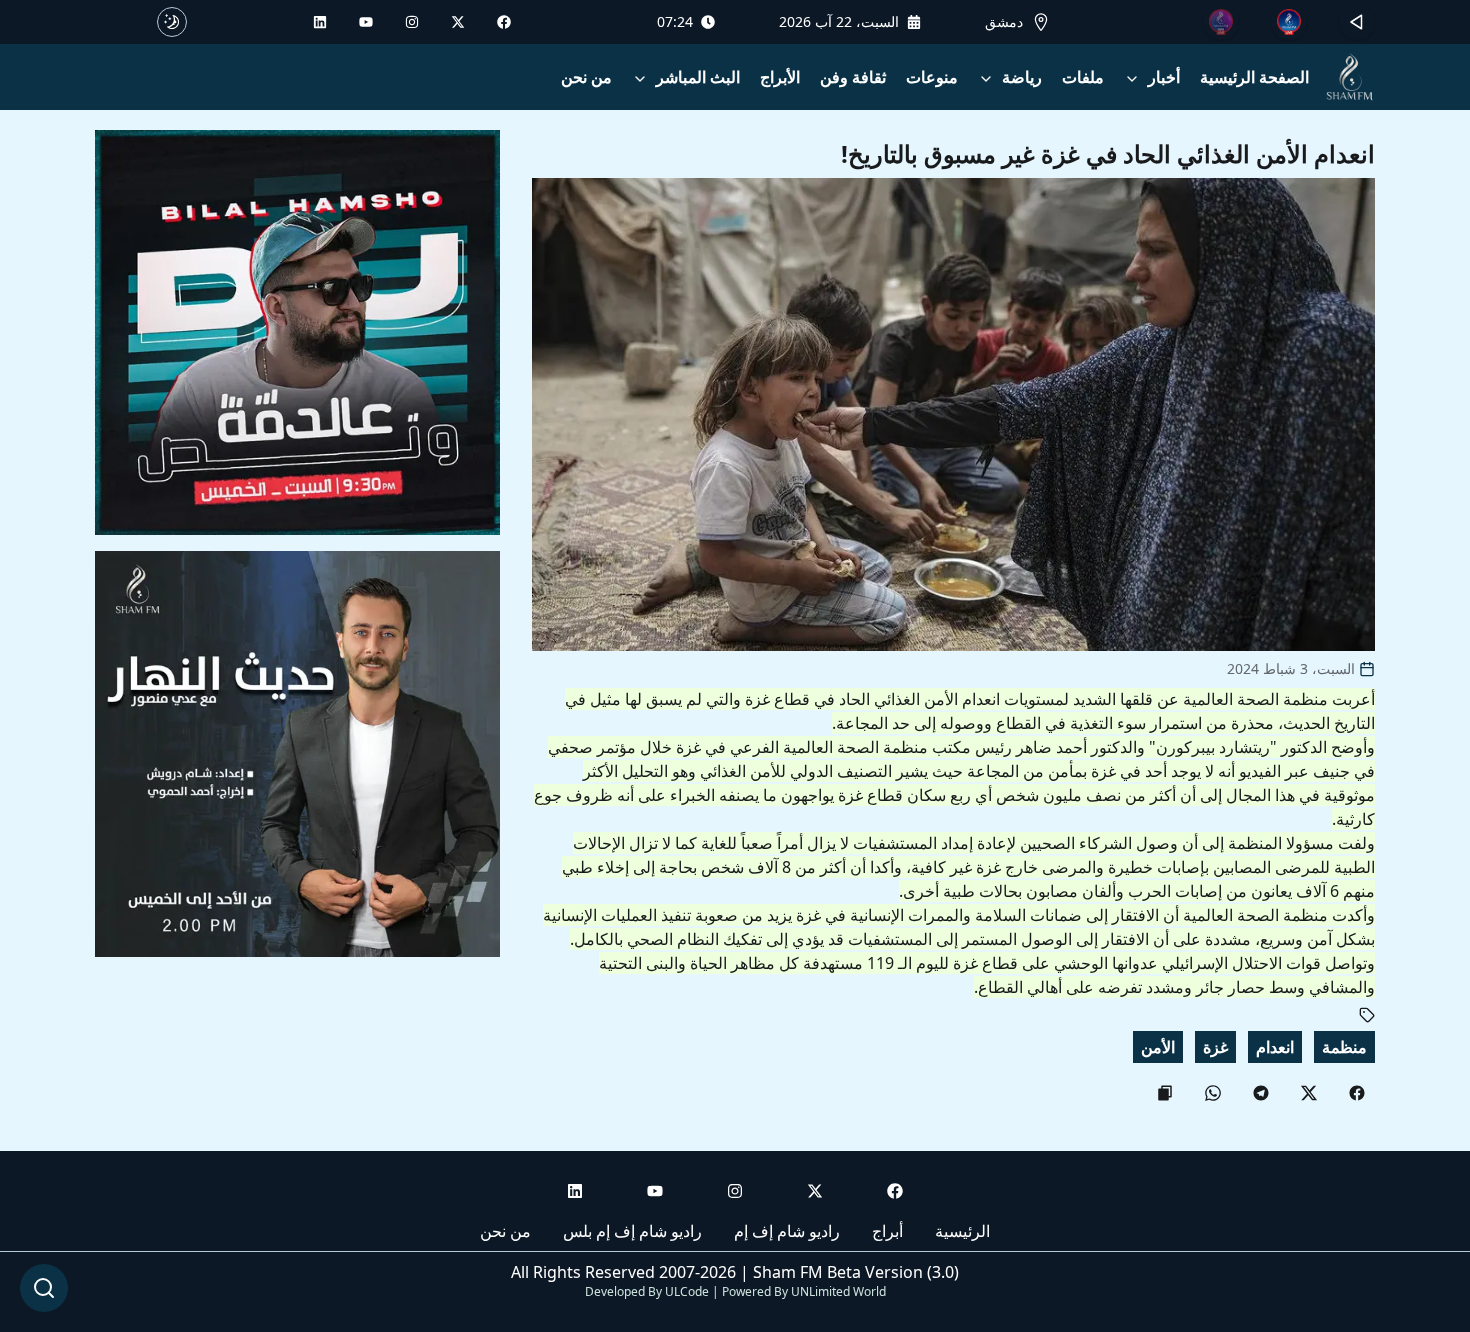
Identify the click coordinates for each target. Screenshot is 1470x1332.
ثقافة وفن (853, 77)
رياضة (1022, 77)
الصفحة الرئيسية (1254, 77)
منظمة (1344, 1047)
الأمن (1158, 1047)
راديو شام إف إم (787, 1231)
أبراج (887, 1231)
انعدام (1275, 1047)
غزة (1215, 1047)
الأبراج (780, 77)
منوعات (932, 77)
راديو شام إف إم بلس (632, 1231)
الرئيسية (962, 1231)
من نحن (586, 77)
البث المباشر (698, 77)
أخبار (1164, 77)
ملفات (1083, 77)
